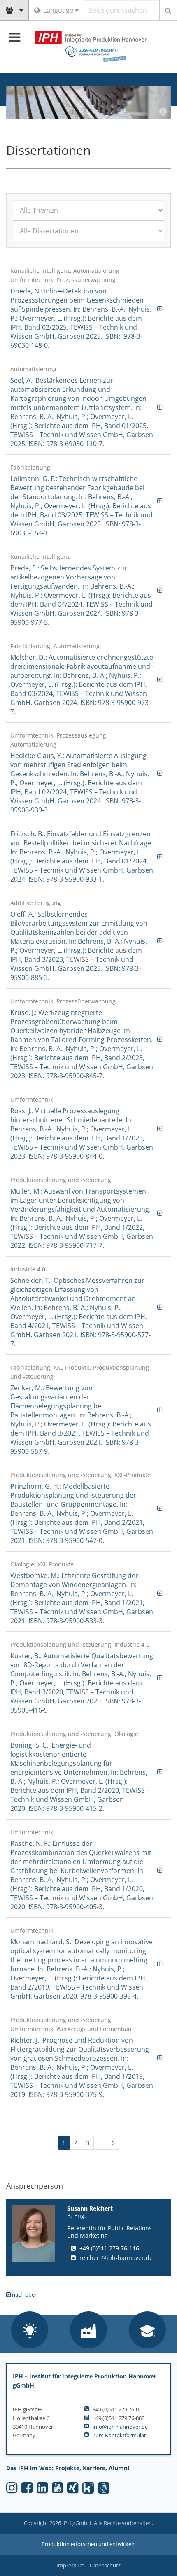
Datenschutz (105, 2565)
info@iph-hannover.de (120, 2427)
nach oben (24, 2294)
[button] (30, 2331)
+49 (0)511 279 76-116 (109, 2248)
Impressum (70, 2565)
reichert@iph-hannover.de (116, 2258)
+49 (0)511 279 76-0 (116, 2409)
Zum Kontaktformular (119, 2435)
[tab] (88, 308)
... (100, 2143)
